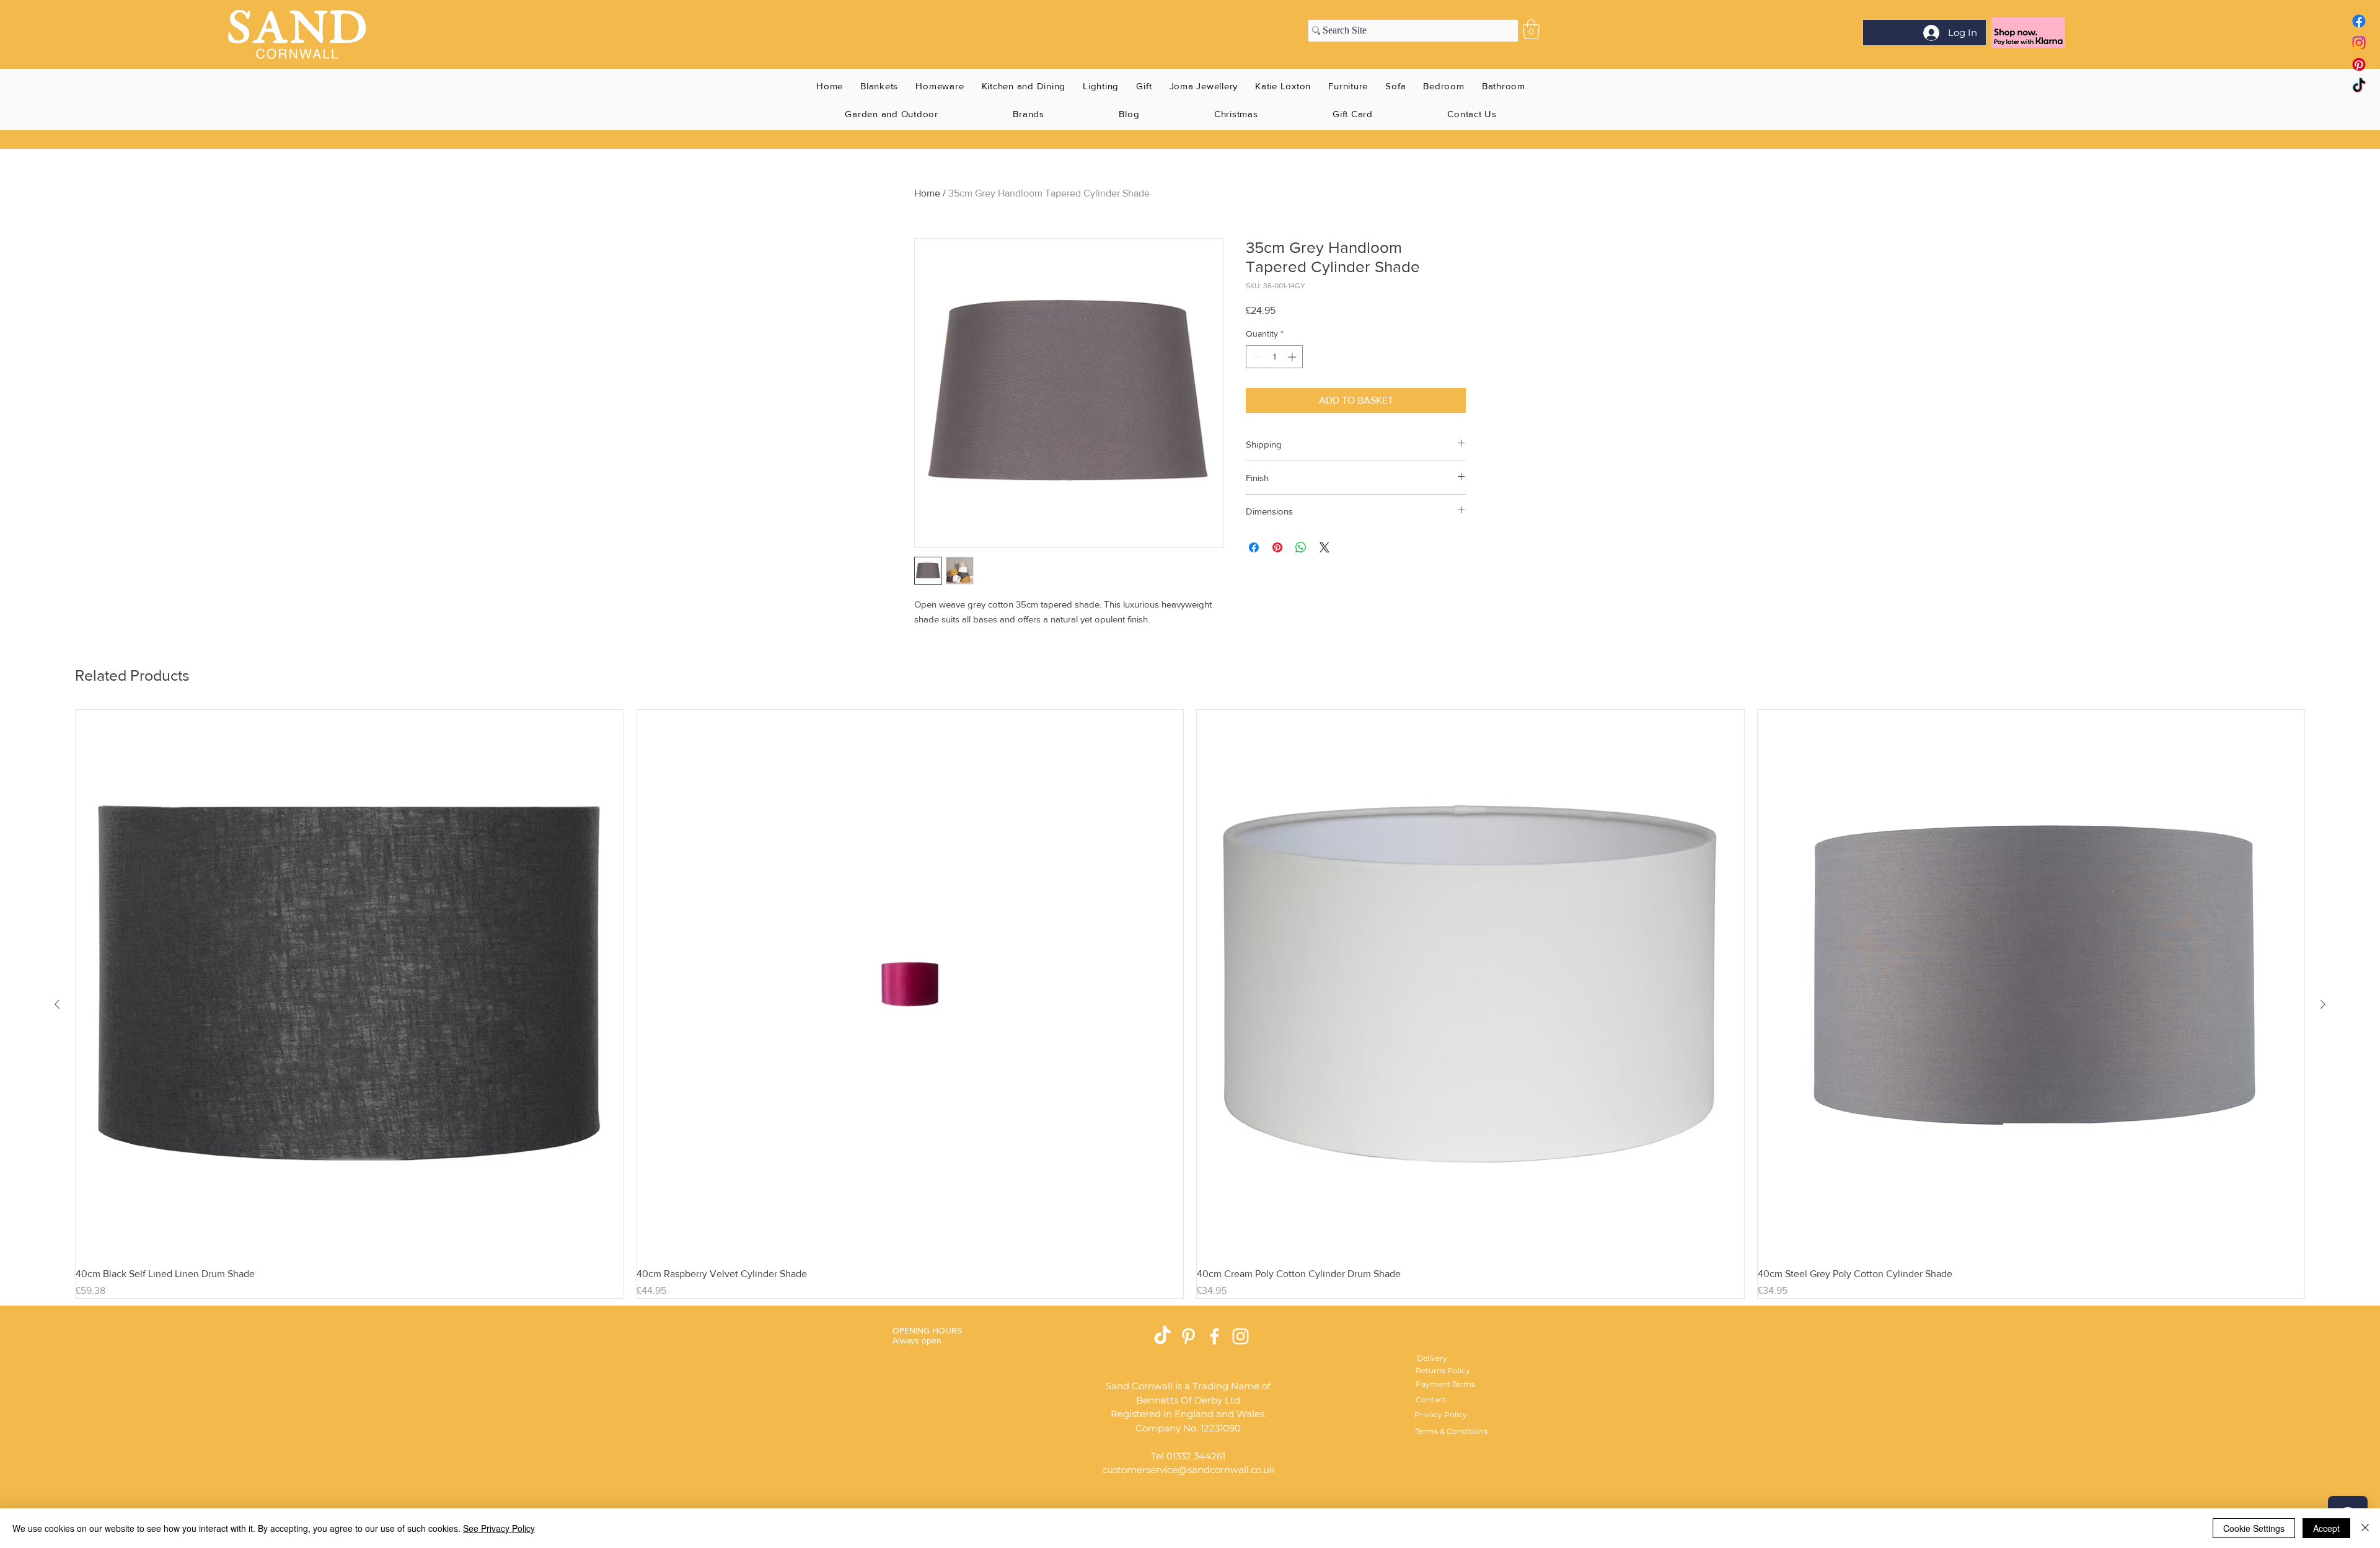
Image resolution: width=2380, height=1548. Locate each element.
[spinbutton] (1274, 357)
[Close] (2365, 1528)
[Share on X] (1324, 547)
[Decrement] (1255, 357)
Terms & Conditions (1451, 1431)
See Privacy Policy (499, 1528)
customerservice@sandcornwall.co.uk (1188, 1470)
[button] (1531, 29)
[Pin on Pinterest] (1277, 547)
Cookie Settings (2254, 1528)
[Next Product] (2323, 1004)
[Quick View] (349, 984)
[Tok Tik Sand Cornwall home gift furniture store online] (2359, 86)
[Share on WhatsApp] (1301, 547)
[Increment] (1293, 357)
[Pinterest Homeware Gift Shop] (1188, 1336)
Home (927, 193)
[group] (1190, 1004)
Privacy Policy (1441, 1414)
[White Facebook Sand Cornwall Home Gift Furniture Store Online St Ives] (1214, 1336)
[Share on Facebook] (1254, 547)
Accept (2326, 1528)
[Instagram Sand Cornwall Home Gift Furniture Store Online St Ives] (1241, 1336)
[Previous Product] (57, 1004)
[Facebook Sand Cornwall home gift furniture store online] (2359, 21)
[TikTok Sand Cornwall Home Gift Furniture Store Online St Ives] (1162, 1336)
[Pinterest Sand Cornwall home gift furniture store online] (2359, 64)
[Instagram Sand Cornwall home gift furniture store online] (2359, 43)
